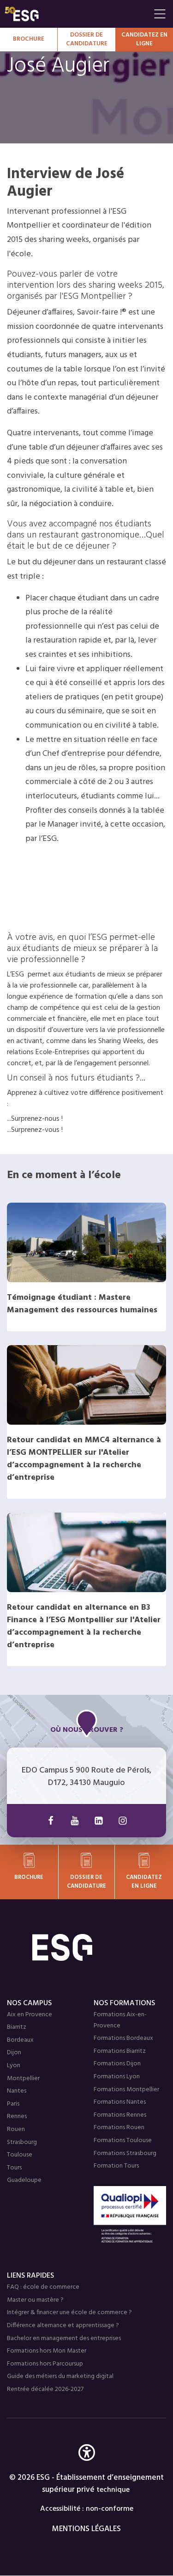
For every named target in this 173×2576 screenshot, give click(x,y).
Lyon (14, 2066)
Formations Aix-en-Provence (120, 2020)
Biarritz (17, 2027)
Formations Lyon (117, 2077)
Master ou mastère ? (35, 2300)
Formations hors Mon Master (47, 2351)
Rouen (16, 2129)
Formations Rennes (120, 2115)
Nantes (17, 2091)
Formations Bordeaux (123, 2038)
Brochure (29, 39)
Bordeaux (20, 2040)
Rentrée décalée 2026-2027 (45, 2389)
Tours (14, 2168)
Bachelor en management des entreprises (64, 2338)
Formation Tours (116, 2166)
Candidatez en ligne (144, 1882)
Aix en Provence (30, 2015)
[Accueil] (87, 1947)
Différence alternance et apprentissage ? (63, 2326)
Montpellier (23, 2079)
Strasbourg (22, 2142)
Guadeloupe (24, 2180)
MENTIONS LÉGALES (86, 2529)
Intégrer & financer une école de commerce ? (69, 2313)
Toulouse (20, 2155)
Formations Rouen (119, 2128)
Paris (13, 2104)
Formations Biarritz (120, 2051)
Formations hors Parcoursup (45, 2364)
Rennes (17, 2116)
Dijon (14, 2053)
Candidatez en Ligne (144, 40)
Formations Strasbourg (125, 2153)
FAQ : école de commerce (43, 2287)
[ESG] (77, 14)
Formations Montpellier (126, 2090)
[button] (87, 2466)
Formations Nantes (120, 2102)
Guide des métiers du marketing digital (60, 2376)
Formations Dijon (117, 2064)
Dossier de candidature (87, 40)
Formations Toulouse (123, 2140)
